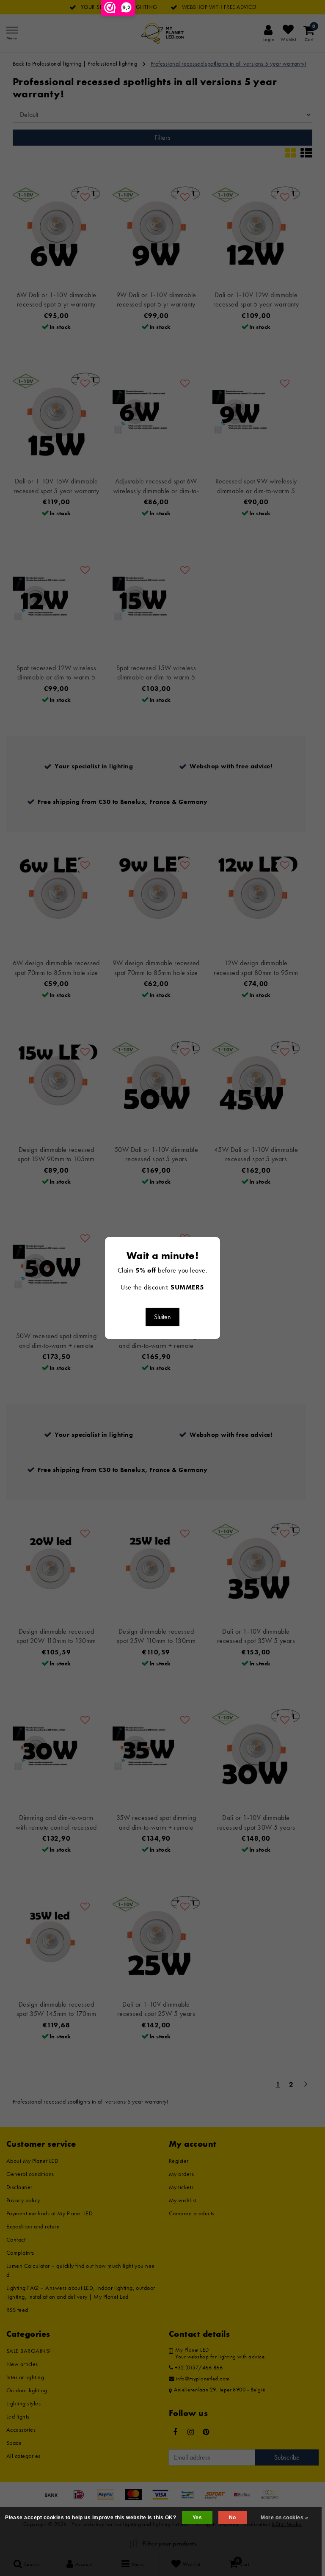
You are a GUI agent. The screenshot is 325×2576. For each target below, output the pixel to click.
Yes (197, 2518)
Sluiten (162, 1317)
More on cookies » (284, 2518)
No (233, 2518)
